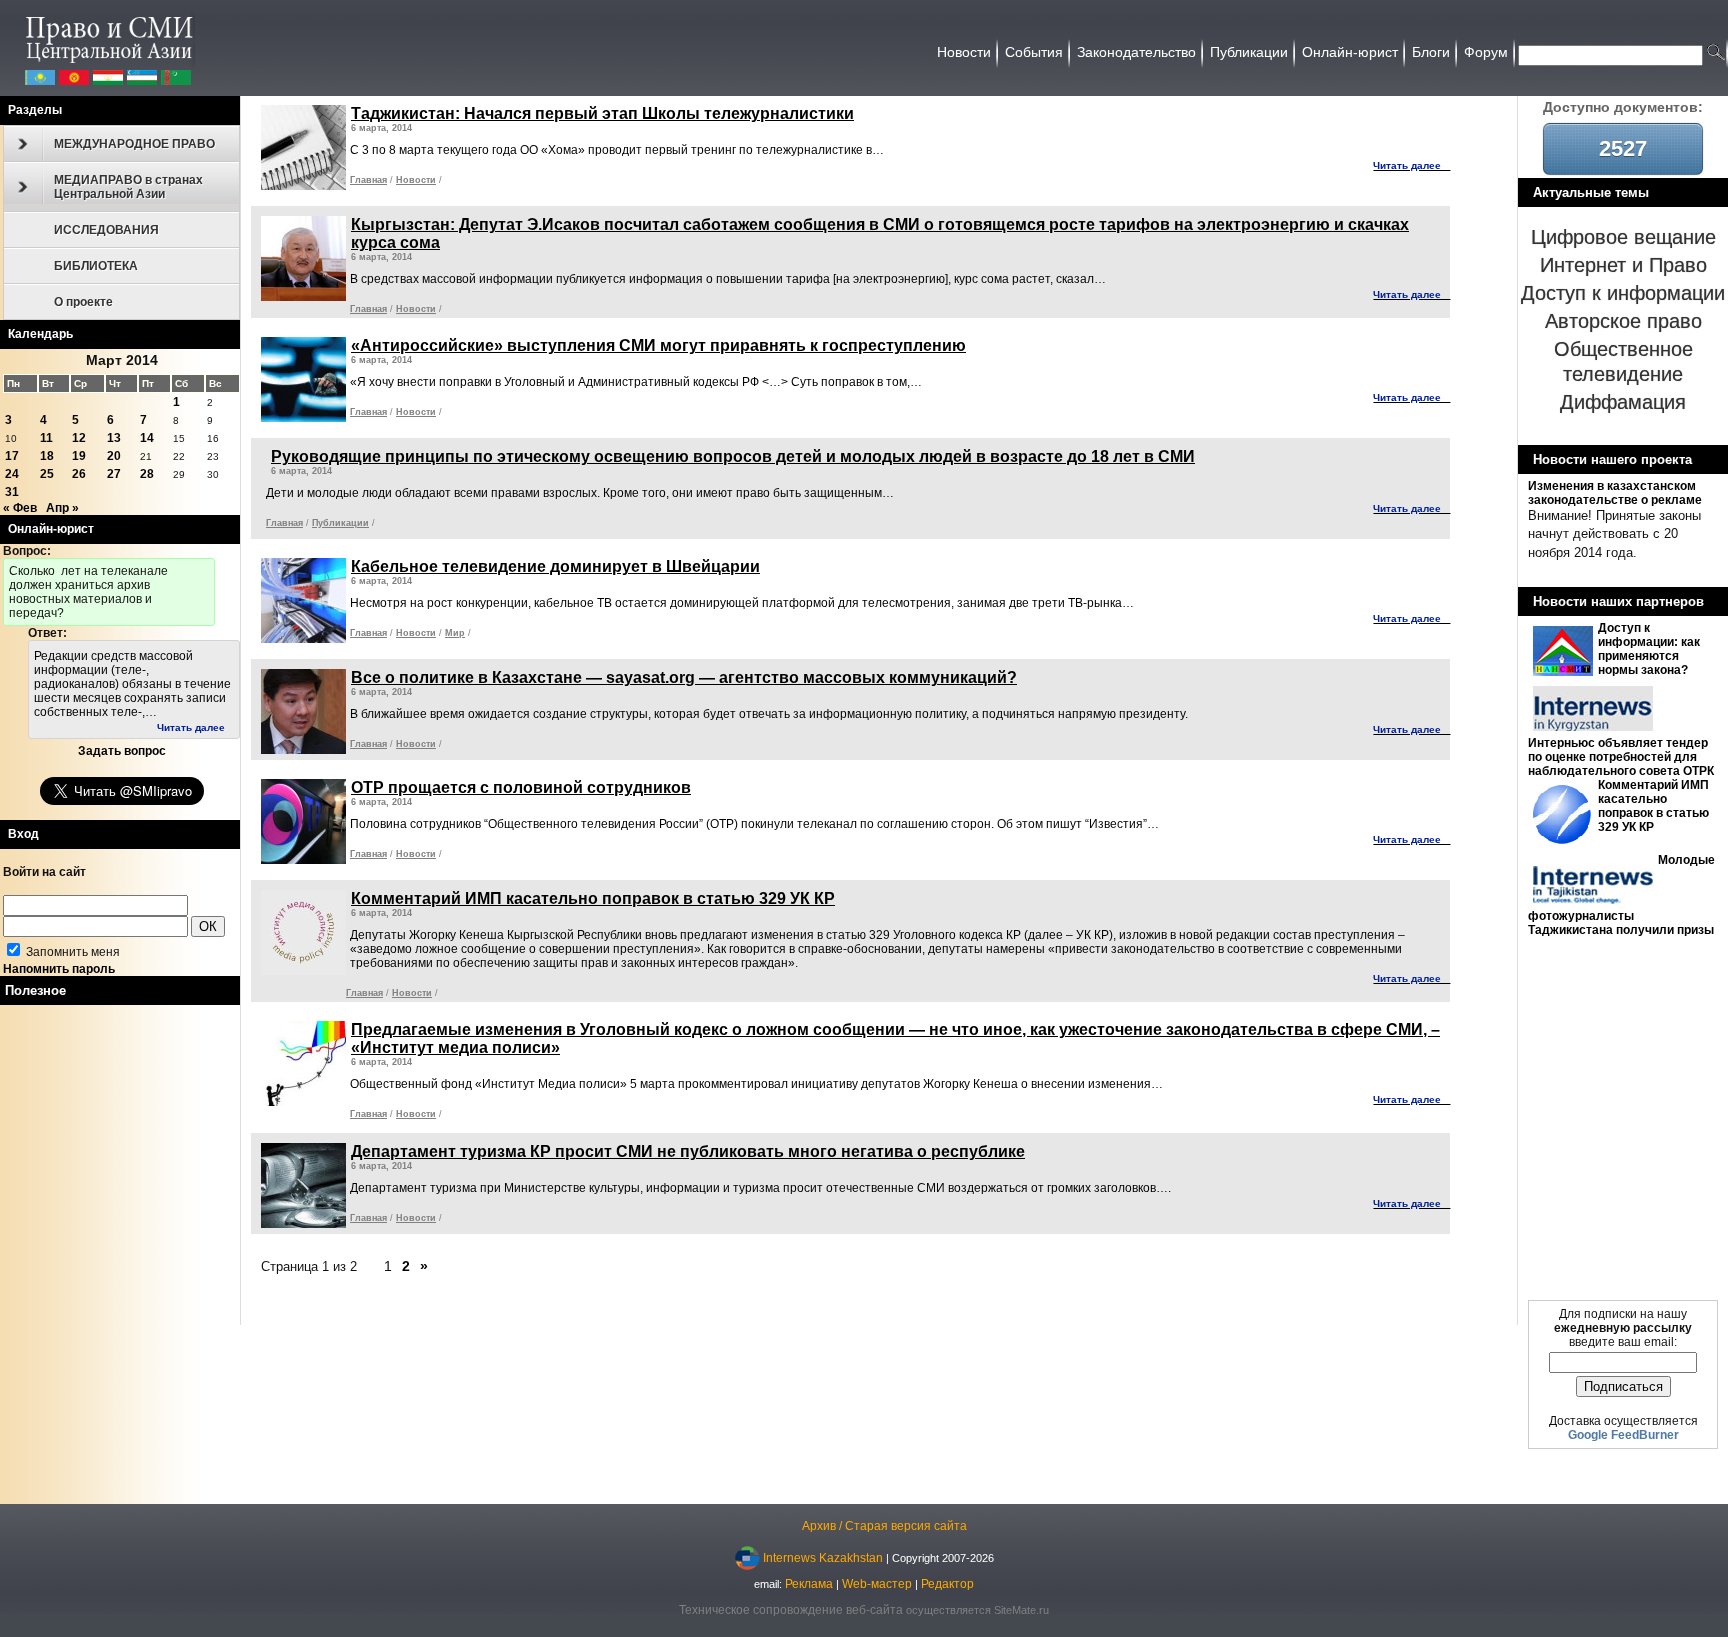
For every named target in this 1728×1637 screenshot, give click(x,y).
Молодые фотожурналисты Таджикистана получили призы (1621, 895)
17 (12, 456)
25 (47, 474)
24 (12, 474)
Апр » (62, 508)
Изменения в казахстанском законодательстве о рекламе (1615, 493)
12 (79, 438)
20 (114, 456)
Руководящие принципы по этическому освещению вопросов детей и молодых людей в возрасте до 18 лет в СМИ (733, 456)
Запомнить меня (71, 952)
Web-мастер (877, 1584)
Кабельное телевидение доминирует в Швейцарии (555, 566)
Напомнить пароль (59, 969)
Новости (416, 180)
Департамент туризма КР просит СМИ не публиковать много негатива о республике (688, 1151)
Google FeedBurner (1623, 1435)
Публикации (340, 523)
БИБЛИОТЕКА (96, 266)
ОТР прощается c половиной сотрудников (521, 787)
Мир (455, 633)
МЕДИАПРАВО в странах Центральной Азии (128, 187)
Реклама (809, 1584)
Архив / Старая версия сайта (884, 1526)
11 (46, 438)
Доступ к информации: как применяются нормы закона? (1649, 649)
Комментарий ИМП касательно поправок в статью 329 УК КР (1653, 806)
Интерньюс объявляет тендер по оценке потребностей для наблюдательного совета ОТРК (1621, 757)
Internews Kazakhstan (823, 1557)
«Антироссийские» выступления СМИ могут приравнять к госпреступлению (658, 345)
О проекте (83, 302)
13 (114, 438)
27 (114, 474)
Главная (368, 180)
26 (79, 474)
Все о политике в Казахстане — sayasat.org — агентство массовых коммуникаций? (684, 677)
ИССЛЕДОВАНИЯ (106, 230)
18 (47, 456)
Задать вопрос (122, 751)
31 (12, 492)
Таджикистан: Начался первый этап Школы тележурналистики (602, 113)
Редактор (947, 1584)
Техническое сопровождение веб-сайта (791, 1610)
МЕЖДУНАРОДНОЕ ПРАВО (134, 144)
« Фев (20, 508)
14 (147, 438)
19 (79, 456)
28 (147, 474)
